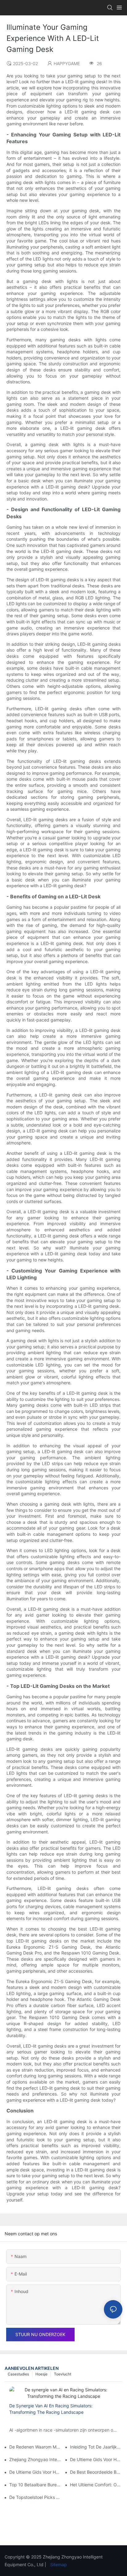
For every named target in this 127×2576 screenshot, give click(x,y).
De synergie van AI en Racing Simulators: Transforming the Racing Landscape (51, 2409)
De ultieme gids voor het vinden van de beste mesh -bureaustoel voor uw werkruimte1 (96, 2459)
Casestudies (18, 2374)
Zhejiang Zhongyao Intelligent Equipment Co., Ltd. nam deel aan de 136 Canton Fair (35, 2459)
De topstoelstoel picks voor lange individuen (35, 2497)
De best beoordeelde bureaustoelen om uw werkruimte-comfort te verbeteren (96, 2472)
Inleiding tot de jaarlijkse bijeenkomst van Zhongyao (96, 2447)
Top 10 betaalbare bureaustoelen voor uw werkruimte (35, 2485)
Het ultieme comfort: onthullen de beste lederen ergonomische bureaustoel (96, 2485)
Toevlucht (63, 2374)
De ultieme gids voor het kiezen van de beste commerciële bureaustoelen (35, 2472)
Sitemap (58, 2564)
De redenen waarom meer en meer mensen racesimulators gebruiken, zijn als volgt (35, 2447)
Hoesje (41, 2374)
